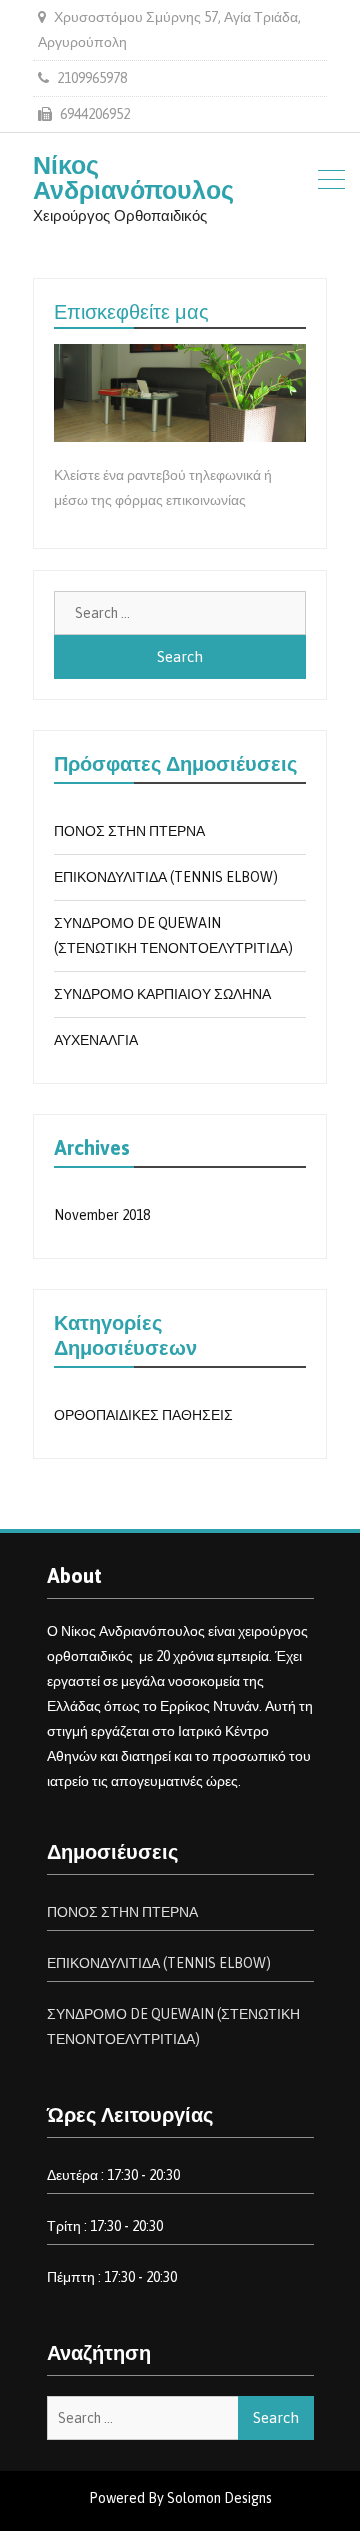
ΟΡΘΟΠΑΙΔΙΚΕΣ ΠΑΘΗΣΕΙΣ (143, 1415)
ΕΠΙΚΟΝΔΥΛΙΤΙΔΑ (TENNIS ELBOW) (166, 877)
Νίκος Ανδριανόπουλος (133, 177)
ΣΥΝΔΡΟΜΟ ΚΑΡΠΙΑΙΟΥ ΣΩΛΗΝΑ (162, 994)
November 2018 (102, 1215)
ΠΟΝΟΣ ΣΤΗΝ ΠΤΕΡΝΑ (129, 831)
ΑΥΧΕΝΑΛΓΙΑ (96, 1040)
